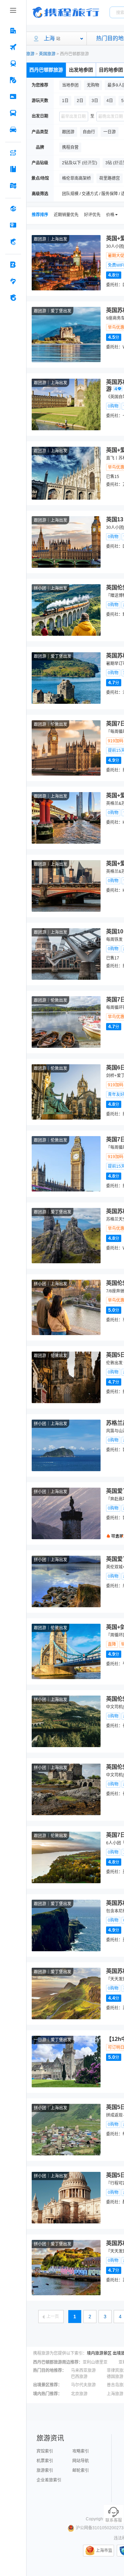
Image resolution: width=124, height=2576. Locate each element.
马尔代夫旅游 (83, 2385)
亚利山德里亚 (95, 2362)
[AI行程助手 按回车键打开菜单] (13, 153)
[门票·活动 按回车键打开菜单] (13, 97)
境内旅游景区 (99, 2353)
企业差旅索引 (49, 2480)
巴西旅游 (79, 2377)
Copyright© (96, 2519)
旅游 (30, 54)
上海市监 (104, 2551)
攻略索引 (81, 2451)
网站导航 (81, 2461)
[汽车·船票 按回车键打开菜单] (13, 113)
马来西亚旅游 (83, 2370)
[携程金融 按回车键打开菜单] (13, 242)
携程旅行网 (66, 12)
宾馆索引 (45, 2451)
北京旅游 (79, 2394)
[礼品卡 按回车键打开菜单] (13, 225)
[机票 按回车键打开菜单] (13, 47)
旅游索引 (45, 2470)
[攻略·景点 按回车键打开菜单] (13, 169)
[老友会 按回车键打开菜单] (13, 281)
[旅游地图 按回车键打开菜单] (13, 186)
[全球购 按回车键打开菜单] (13, 209)
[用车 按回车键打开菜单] (13, 130)
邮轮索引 (81, 2470)
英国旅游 (47, 54)
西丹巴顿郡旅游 (46, 70)
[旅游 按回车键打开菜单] (13, 80)
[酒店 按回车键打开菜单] (13, 31)
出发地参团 (81, 70)
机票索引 (45, 2461)
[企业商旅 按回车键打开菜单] (13, 265)
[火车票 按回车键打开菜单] (13, 64)
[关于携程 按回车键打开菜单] (13, 298)
